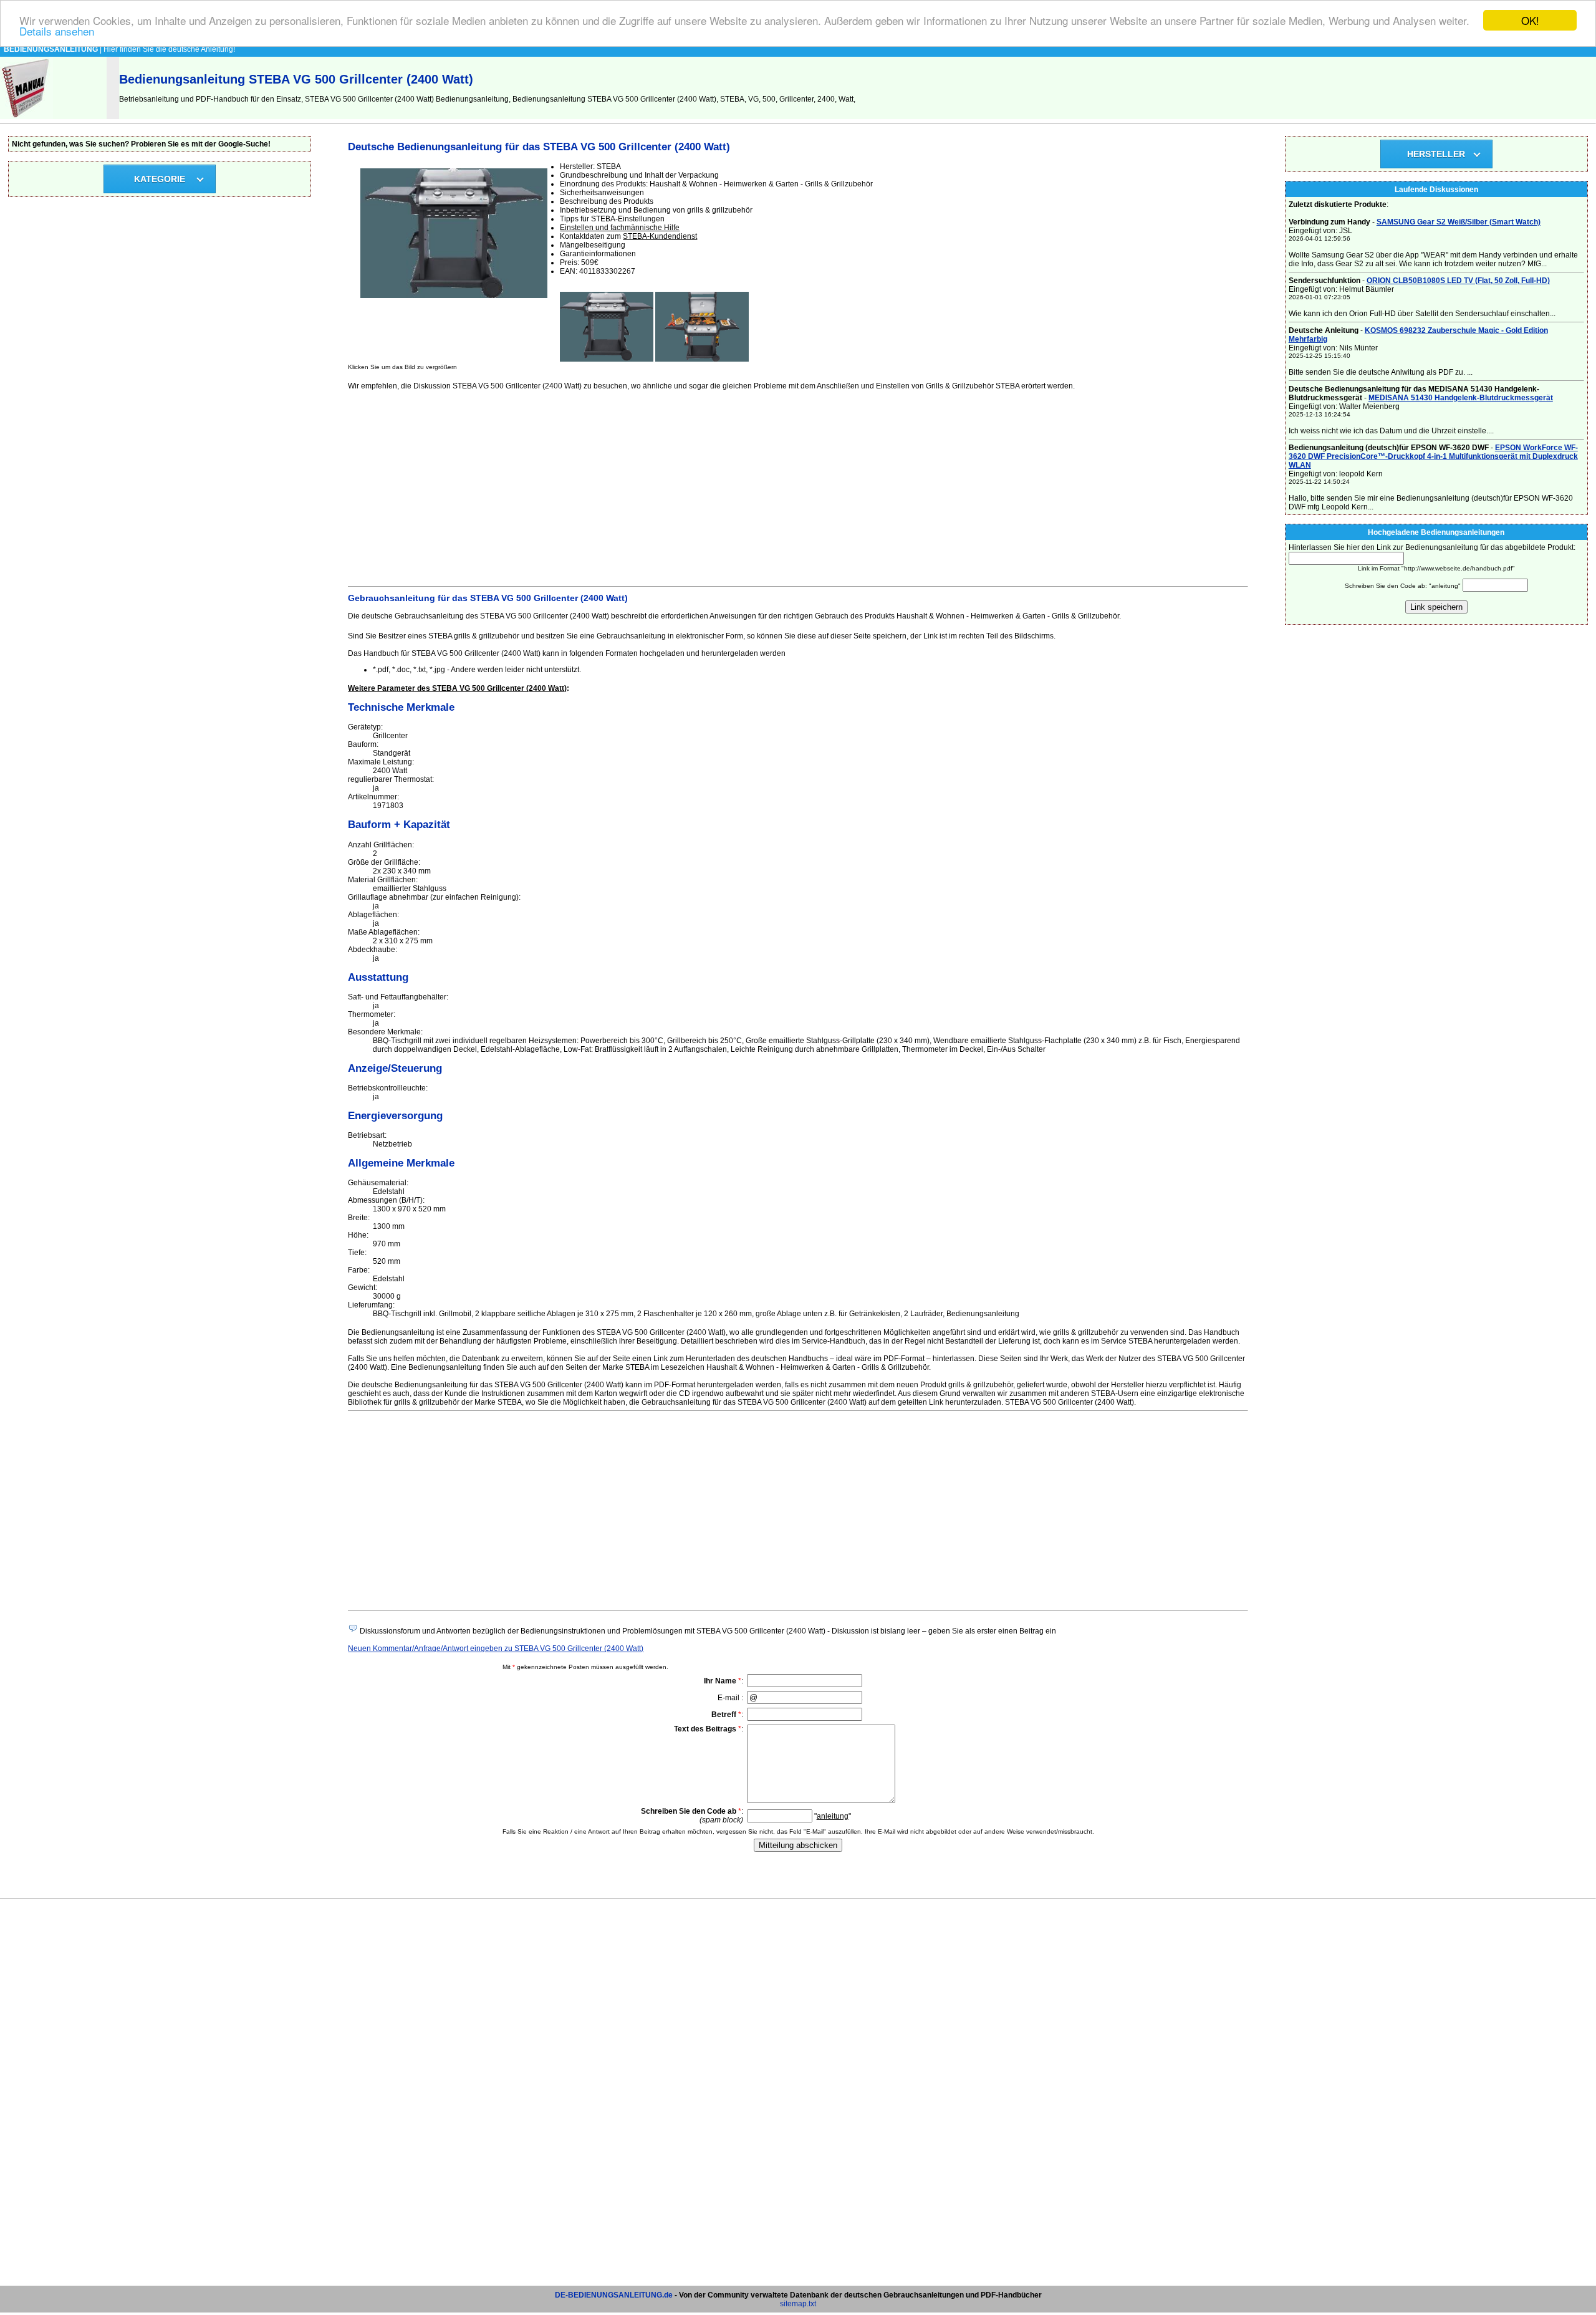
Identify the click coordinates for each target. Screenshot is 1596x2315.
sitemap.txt (798, 2304)
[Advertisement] (722, 486)
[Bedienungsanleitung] (26, 117)
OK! (1530, 20)
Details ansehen (57, 31)
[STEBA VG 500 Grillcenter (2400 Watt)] (607, 359)
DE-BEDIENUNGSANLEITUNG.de (614, 2295)
